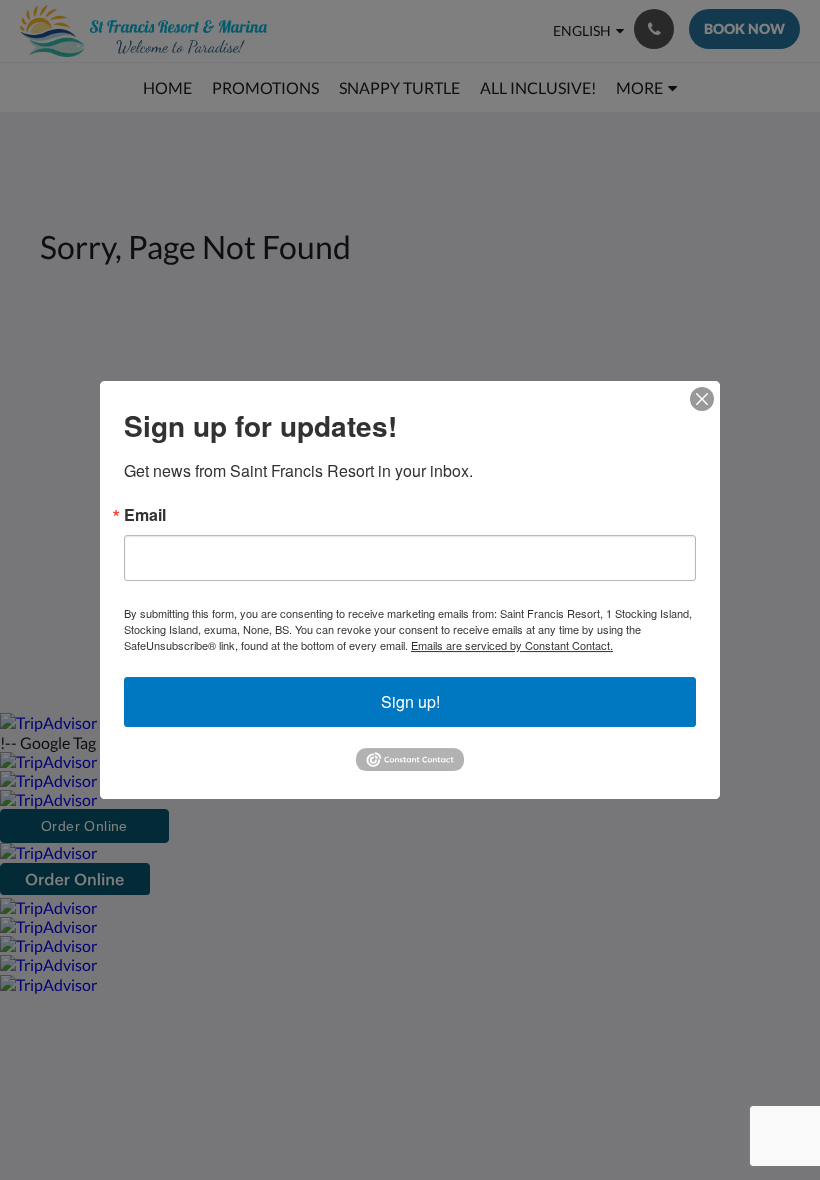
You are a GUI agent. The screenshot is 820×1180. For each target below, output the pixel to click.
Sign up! (410, 701)
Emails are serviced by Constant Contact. (512, 645)
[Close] (702, 399)
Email (145, 515)
